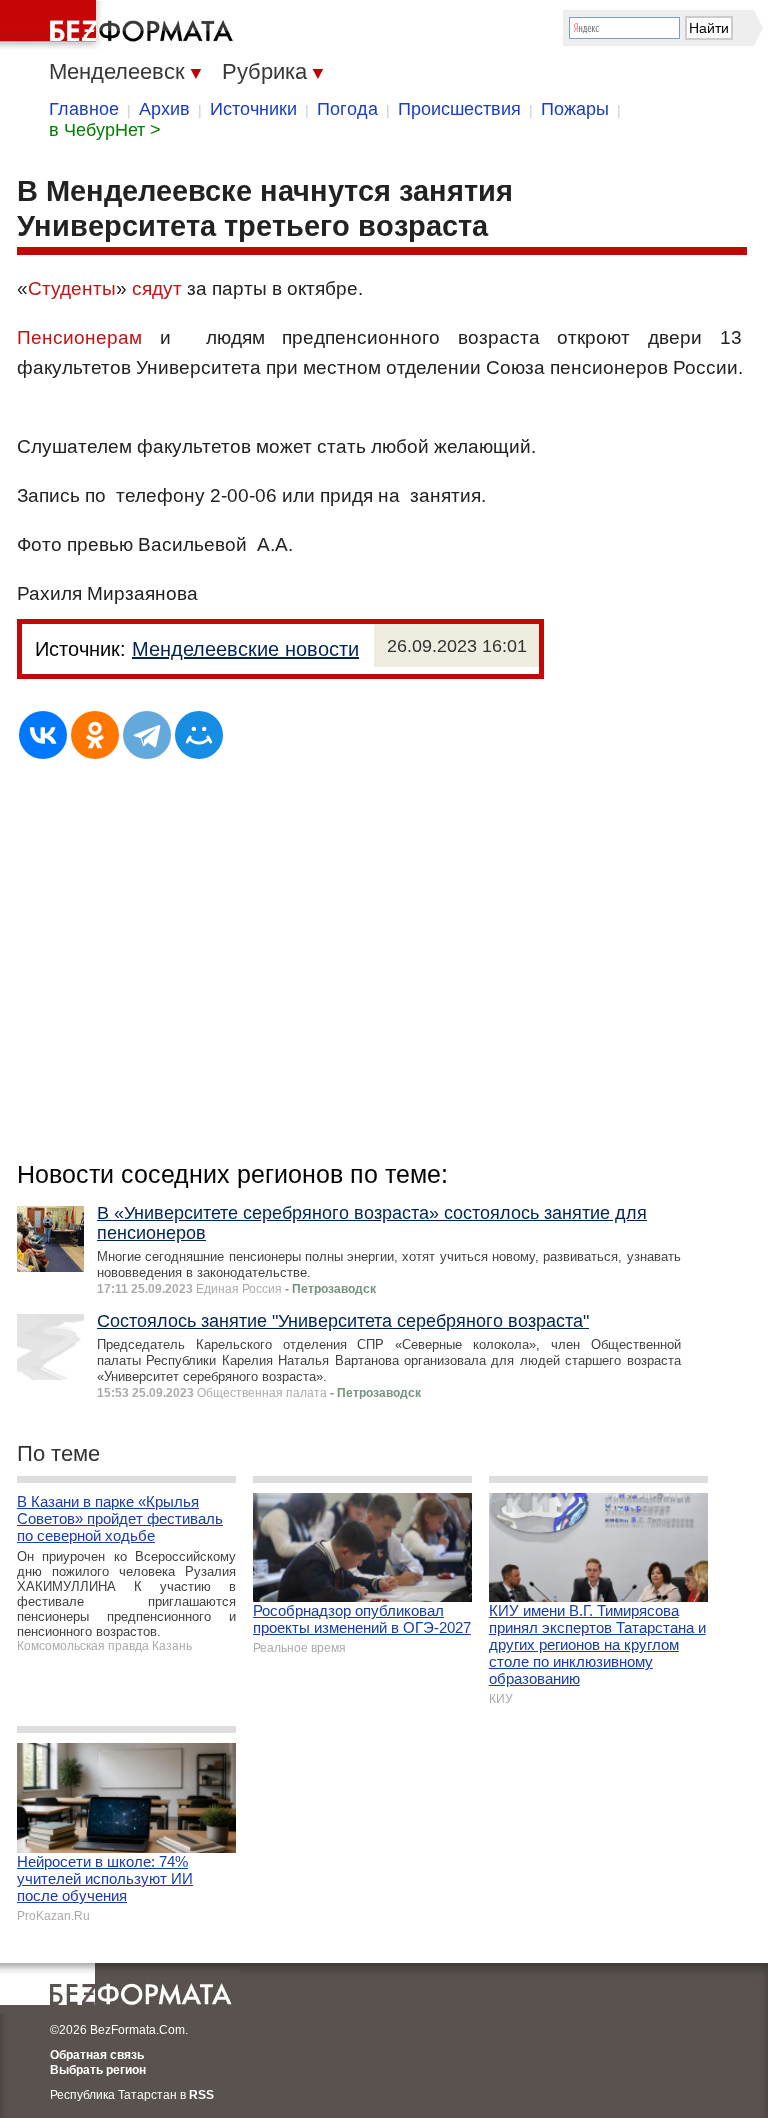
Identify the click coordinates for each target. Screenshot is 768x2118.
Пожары (575, 109)
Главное (84, 109)
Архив (164, 109)
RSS (201, 2095)
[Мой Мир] (199, 735)
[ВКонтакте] (43, 735)
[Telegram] (147, 735)
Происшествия (459, 109)
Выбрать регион (98, 2070)
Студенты (72, 288)
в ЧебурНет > (105, 130)
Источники (253, 109)
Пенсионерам (79, 337)
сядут (157, 288)
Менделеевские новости (245, 649)
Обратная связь (97, 2055)
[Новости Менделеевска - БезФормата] (120, 25)
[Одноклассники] (95, 735)
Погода (347, 109)
